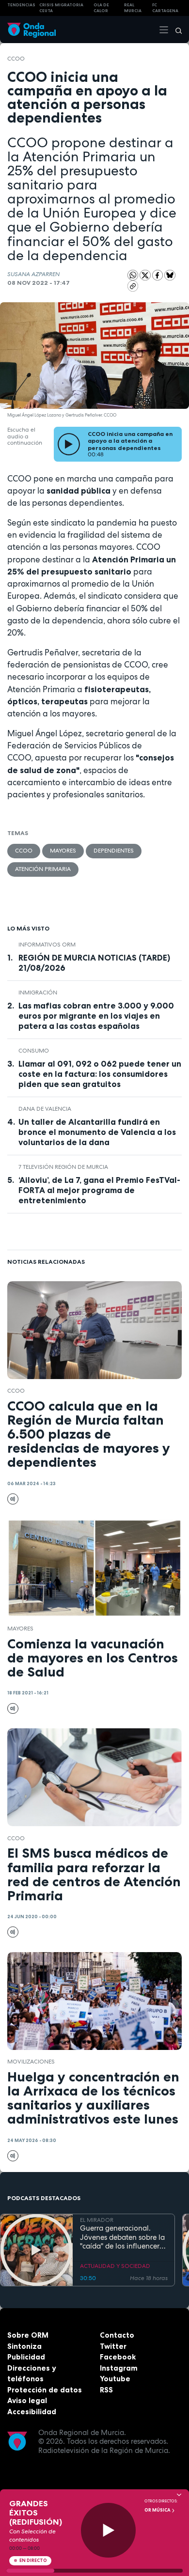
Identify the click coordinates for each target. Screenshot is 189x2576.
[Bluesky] (170, 275)
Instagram (119, 2368)
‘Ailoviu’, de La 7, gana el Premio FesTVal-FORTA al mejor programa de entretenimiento (99, 1190)
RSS (106, 2390)
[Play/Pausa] (108, 2530)
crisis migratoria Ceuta (61, 8)
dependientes (114, 851)
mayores (63, 851)
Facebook (118, 2357)
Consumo (34, 1051)
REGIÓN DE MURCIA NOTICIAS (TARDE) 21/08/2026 (94, 963)
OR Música (158, 2510)
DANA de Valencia (45, 1109)
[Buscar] (175, 30)
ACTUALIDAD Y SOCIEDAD (115, 2266)
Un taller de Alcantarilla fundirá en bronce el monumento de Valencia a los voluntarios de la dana (97, 1132)
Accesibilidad (32, 2412)
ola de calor (101, 8)
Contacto (117, 2335)
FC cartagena (165, 8)
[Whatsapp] (133, 275)
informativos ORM (47, 945)
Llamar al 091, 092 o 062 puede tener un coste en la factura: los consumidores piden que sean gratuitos (100, 1074)
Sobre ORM (28, 2335)
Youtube (115, 2379)
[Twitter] (146, 275)
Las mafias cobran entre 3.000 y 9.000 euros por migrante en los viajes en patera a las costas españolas (96, 1016)
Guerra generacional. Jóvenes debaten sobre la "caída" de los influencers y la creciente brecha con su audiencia (122, 2237)
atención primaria (43, 869)
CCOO (16, 59)
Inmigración (38, 993)
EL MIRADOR (97, 2220)
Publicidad (26, 2357)
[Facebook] (158, 275)
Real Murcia (133, 8)
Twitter (113, 2346)
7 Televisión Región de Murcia (63, 1167)
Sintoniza (24, 2346)
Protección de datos (45, 2390)
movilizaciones (31, 2062)
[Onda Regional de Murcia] (31, 29)
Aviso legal (27, 2400)
